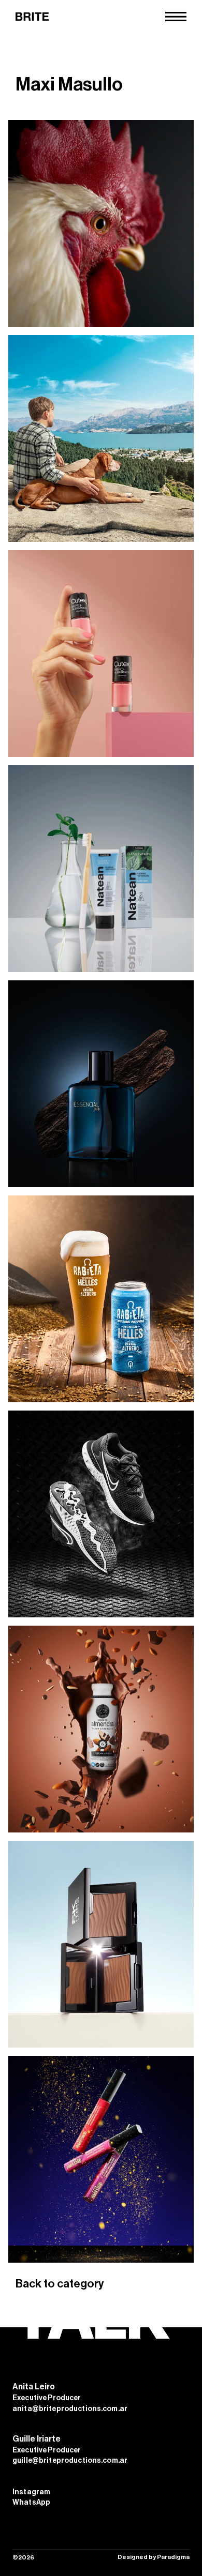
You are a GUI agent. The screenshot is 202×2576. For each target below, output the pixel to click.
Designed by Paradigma (154, 2557)
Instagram (31, 2492)
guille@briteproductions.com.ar (70, 2461)
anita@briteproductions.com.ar (70, 2409)
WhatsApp (31, 2503)
